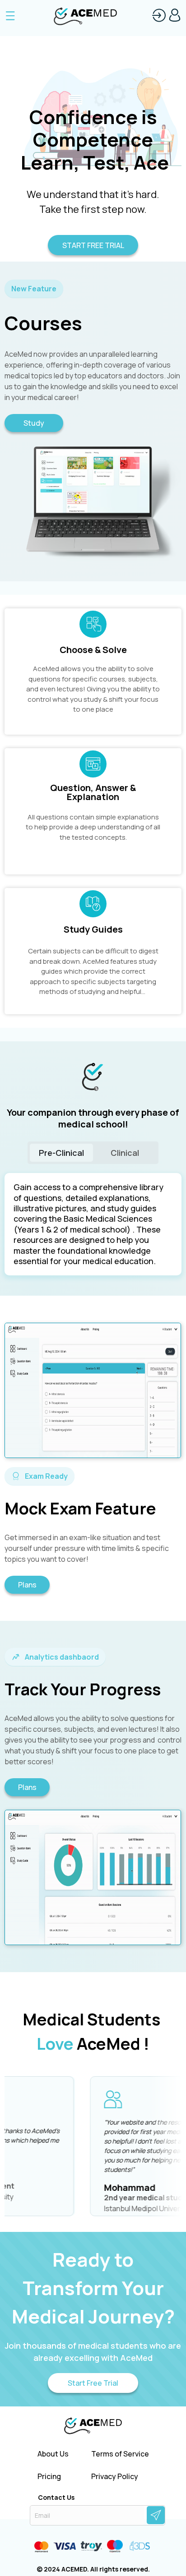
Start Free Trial (93, 2383)
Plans (27, 1585)
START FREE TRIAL (93, 245)
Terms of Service (120, 2454)
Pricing (49, 2477)
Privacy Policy (115, 2477)
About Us (53, 2454)
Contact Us (56, 2498)
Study (34, 423)
